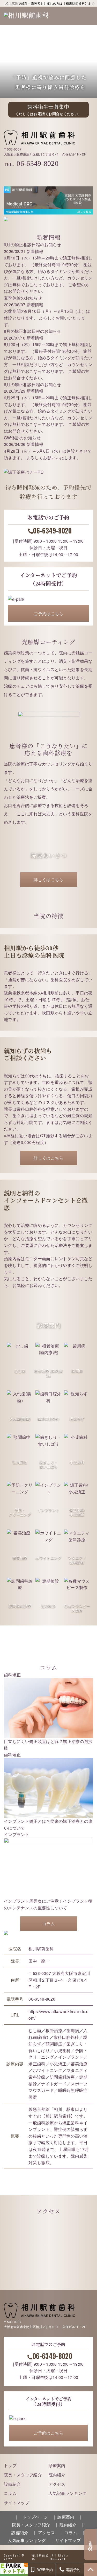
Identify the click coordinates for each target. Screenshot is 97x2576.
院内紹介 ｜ (72, 2525)
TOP (91, 2570)
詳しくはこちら (48, 879)
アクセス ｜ (51, 2532)
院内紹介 (57, 2475)
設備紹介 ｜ (24, 2532)
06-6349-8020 (38, 163)
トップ (10, 2465)
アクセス (57, 2484)
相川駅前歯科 (40, 2557)
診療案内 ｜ (70, 2517)
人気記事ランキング (68, 2493)
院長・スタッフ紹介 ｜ (35, 2525)
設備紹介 (12, 2484)
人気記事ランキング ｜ (31, 2540)
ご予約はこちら (48, 613)
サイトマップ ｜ (72, 2540)
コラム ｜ (75, 2532)
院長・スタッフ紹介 (23, 2475)
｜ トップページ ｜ (35, 2517)
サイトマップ (17, 2503)
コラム (48, 1924)
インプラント (17, 1834)
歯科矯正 (12, 1675)
